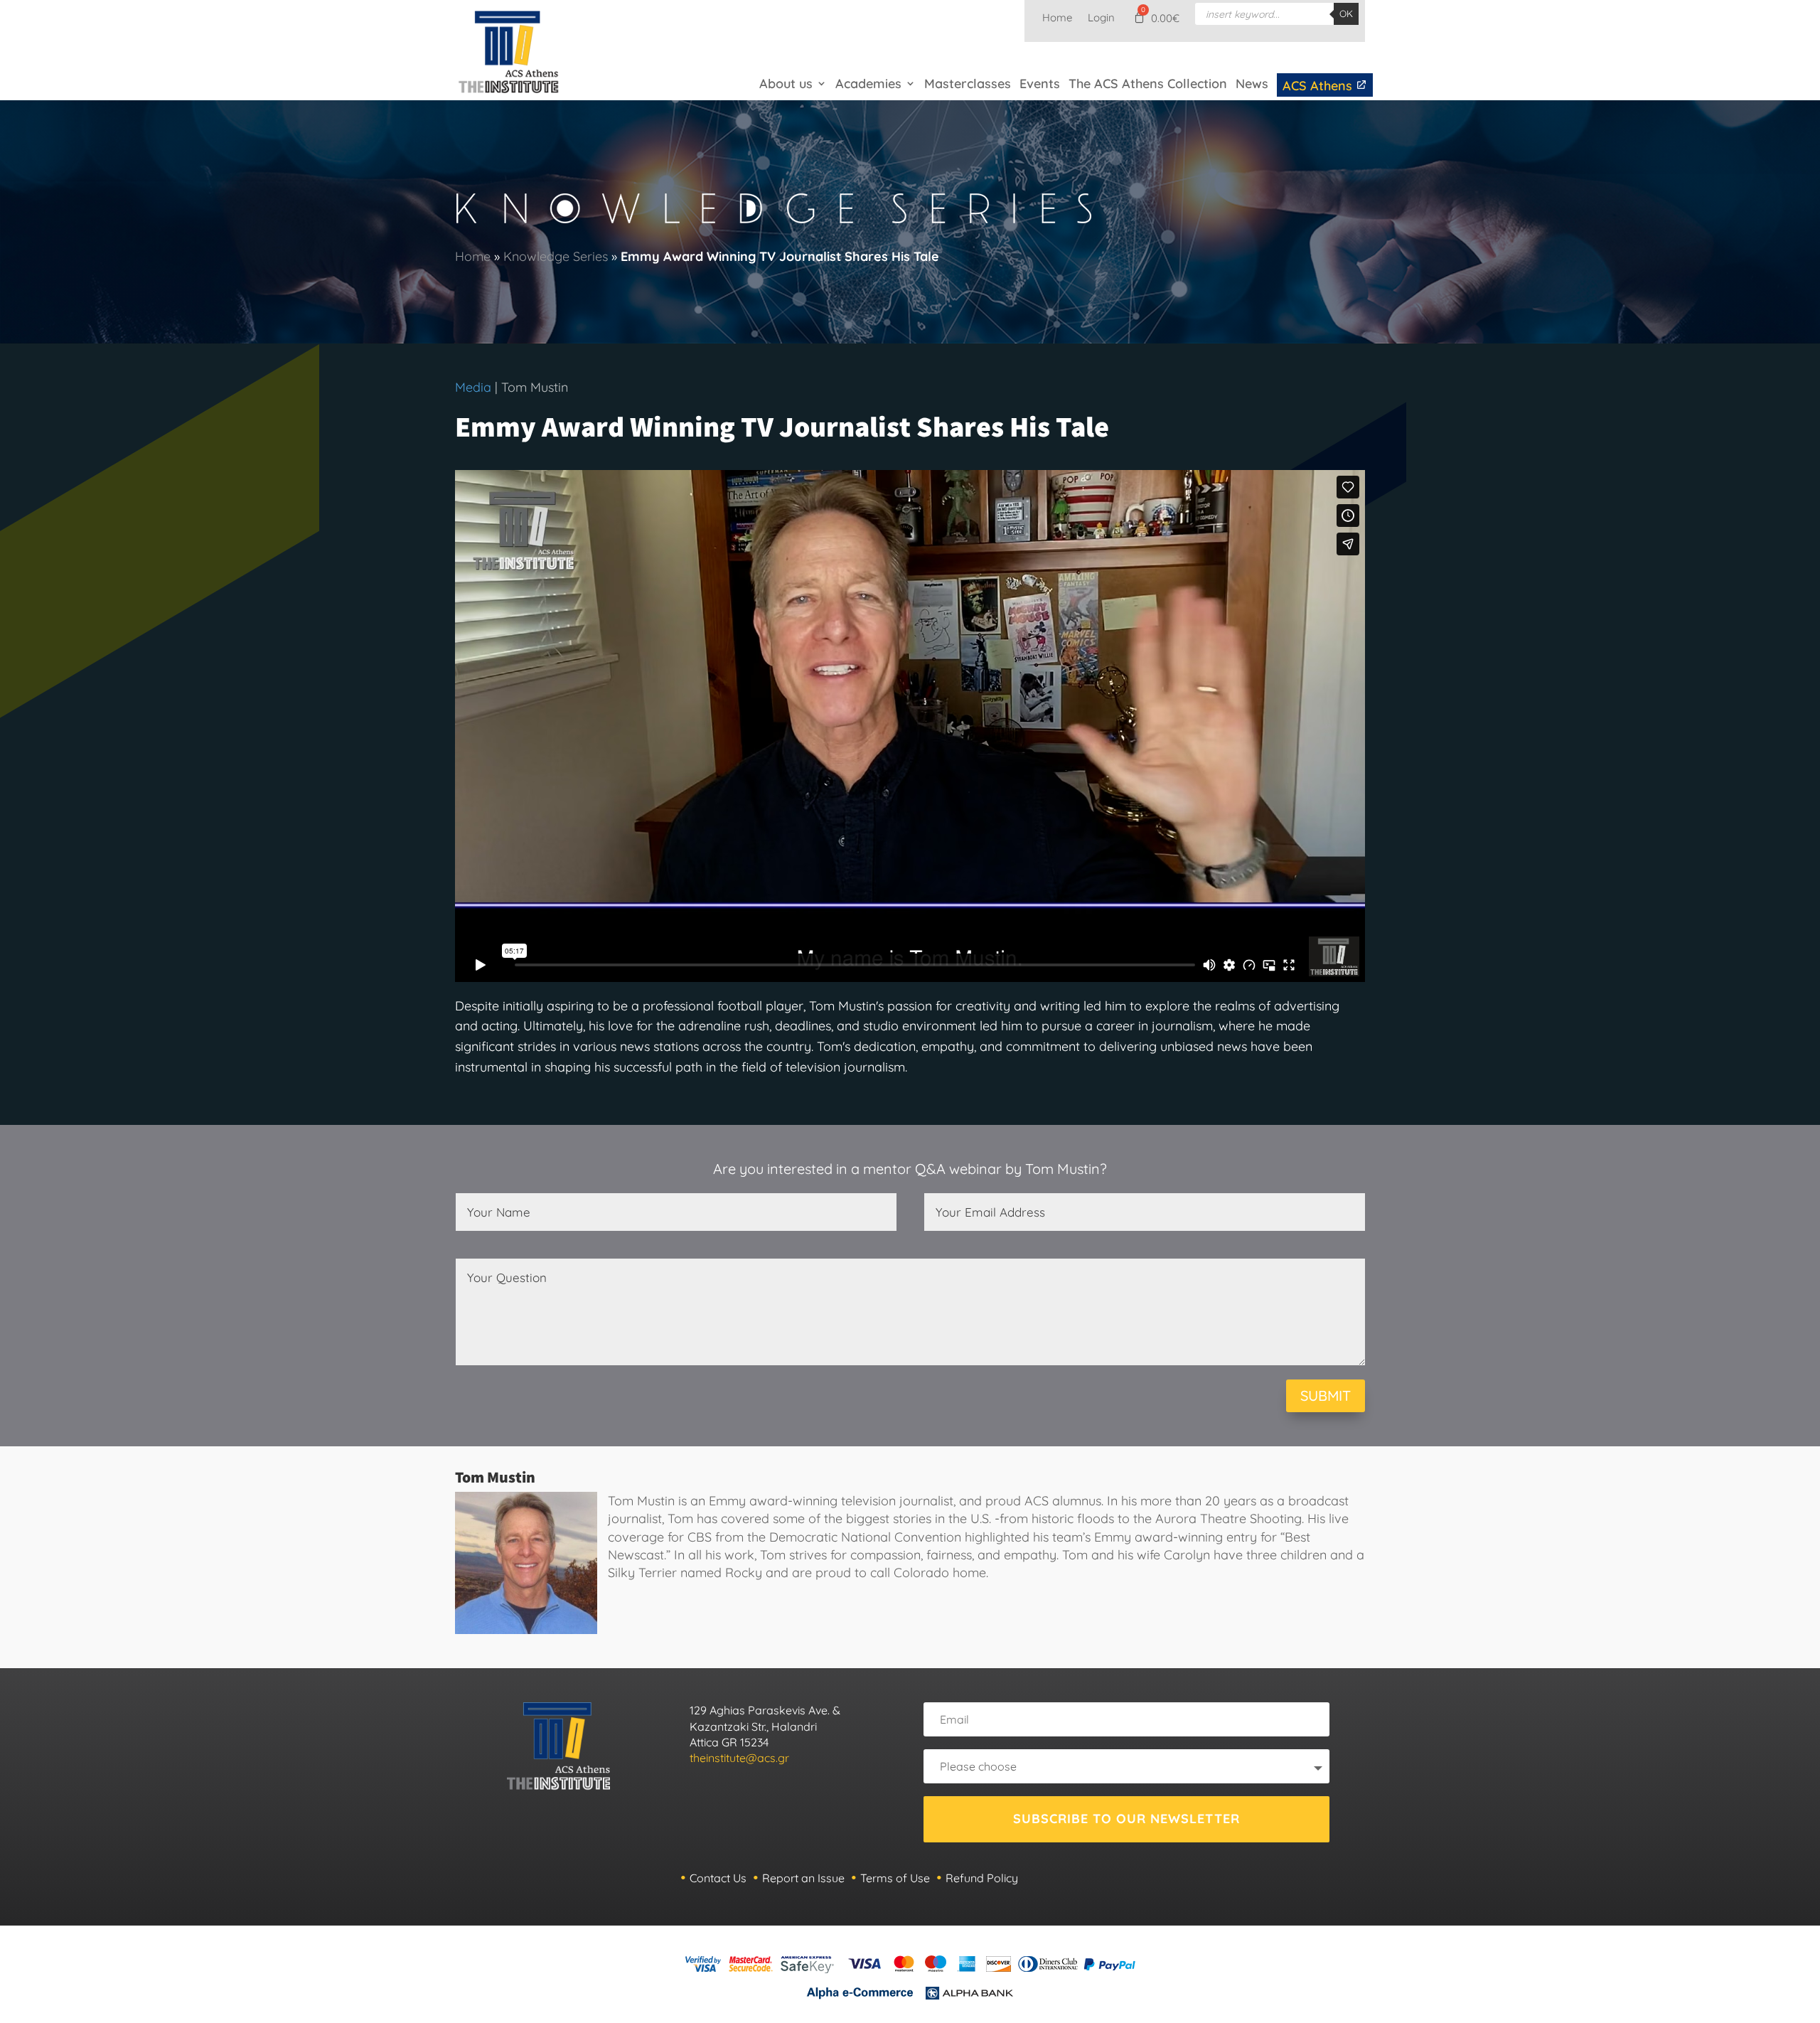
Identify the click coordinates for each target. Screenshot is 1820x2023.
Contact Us (718, 1878)
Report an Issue (803, 1878)
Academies (868, 84)
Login (1101, 18)
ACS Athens (1319, 86)
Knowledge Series (556, 256)
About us (786, 84)
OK (1346, 14)
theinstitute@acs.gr (739, 1758)
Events (1040, 84)
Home (1057, 18)
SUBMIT (1326, 1395)
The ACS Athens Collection (1148, 84)
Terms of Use (895, 1878)
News (1252, 84)
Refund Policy (982, 1878)
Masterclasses (968, 84)
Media (473, 387)
